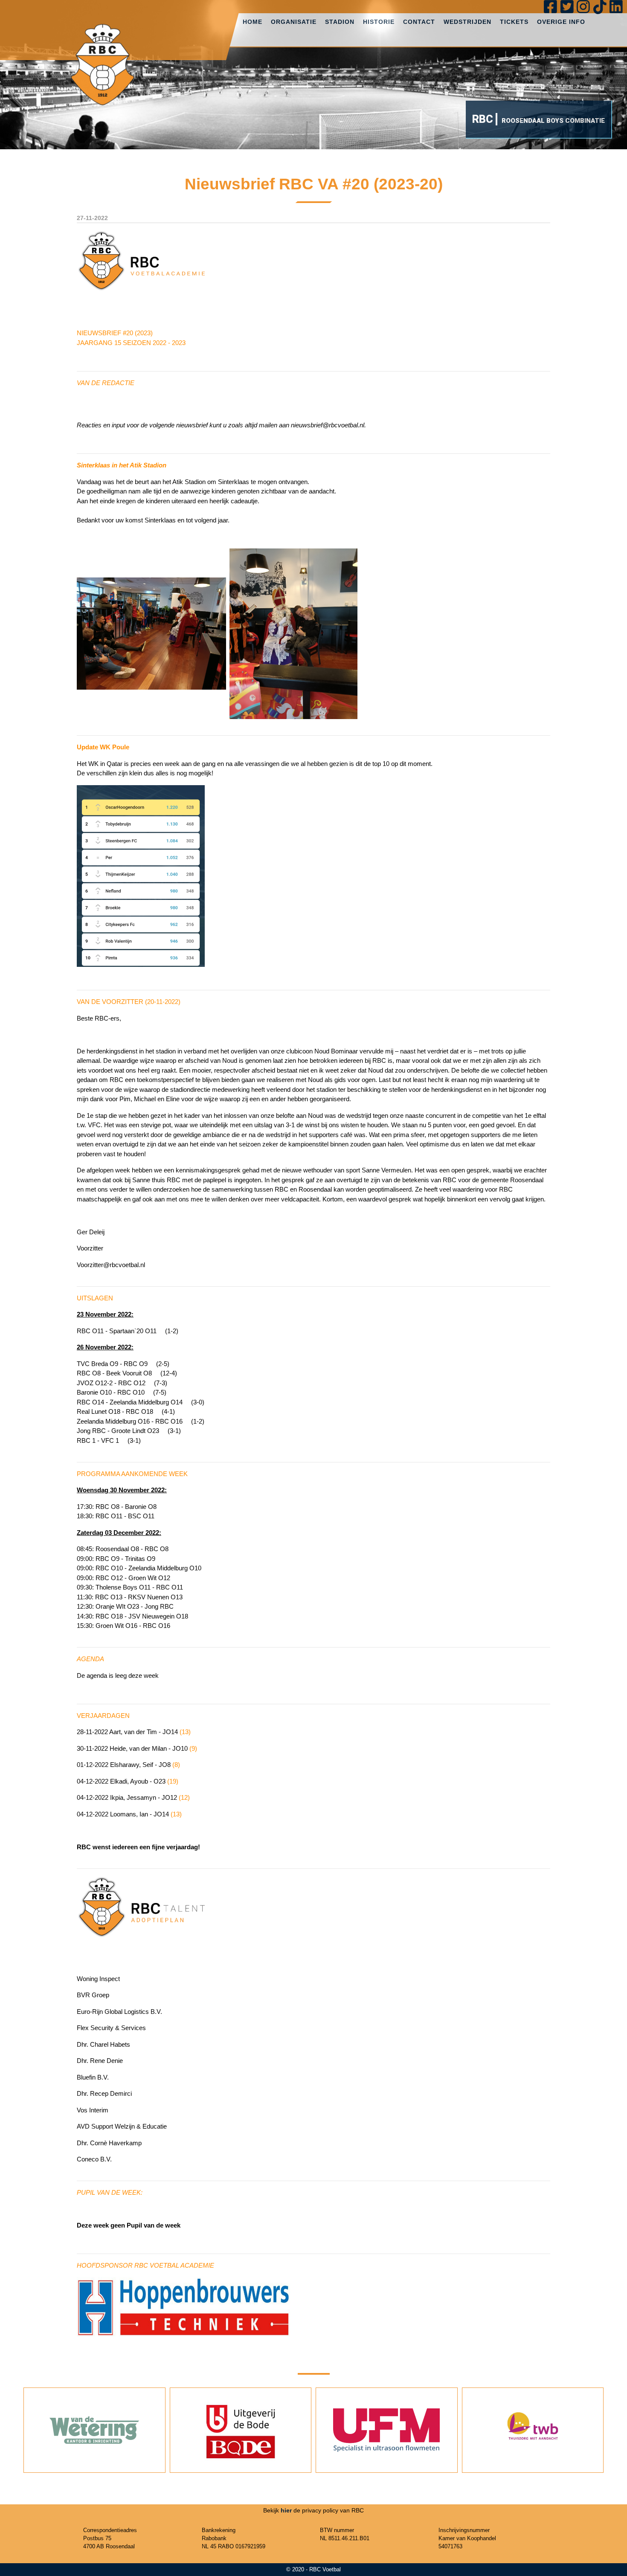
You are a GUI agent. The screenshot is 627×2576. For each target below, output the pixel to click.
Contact (419, 22)
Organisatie (294, 22)
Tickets (514, 22)
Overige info (561, 22)
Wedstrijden (467, 22)
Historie (379, 22)
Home (253, 22)
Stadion (340, 22)
